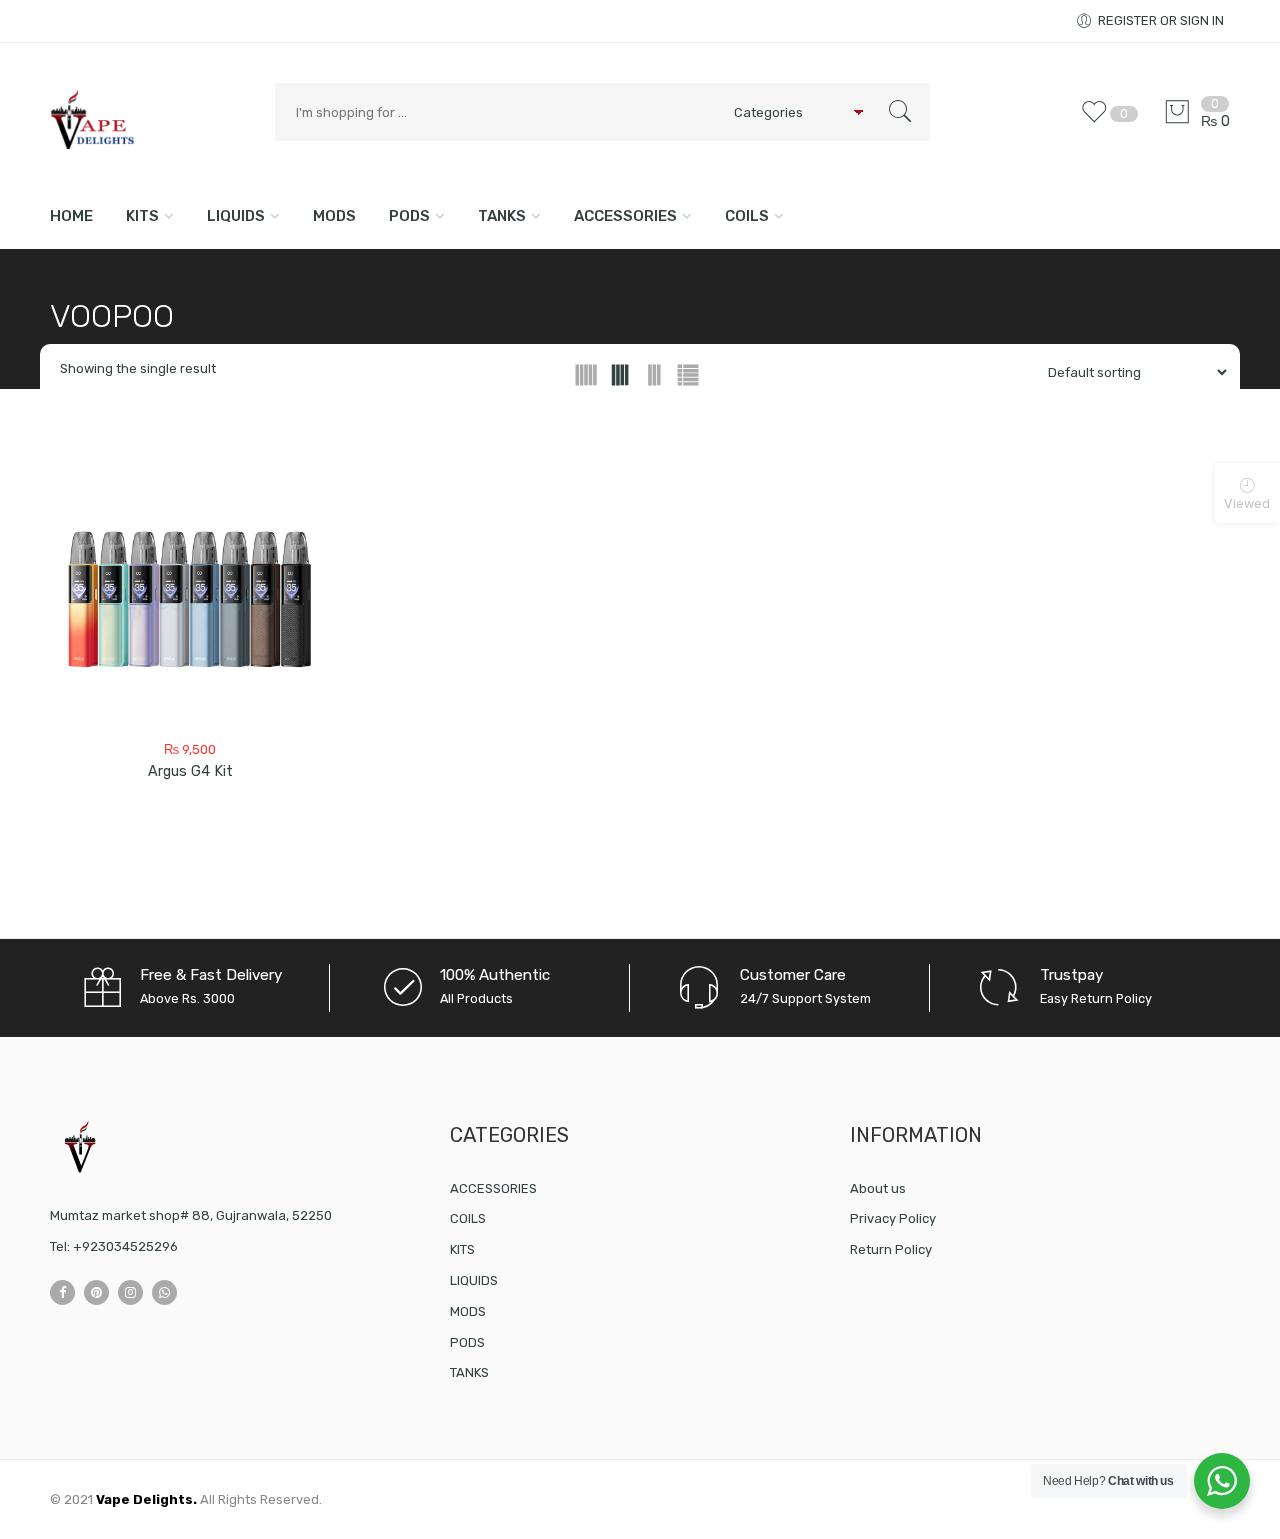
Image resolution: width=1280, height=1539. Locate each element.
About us (878, 1188)
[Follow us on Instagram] (130, 1292)
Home (71, 216)
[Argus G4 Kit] (190, 603)
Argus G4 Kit (190, 771)
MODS (334, 216)
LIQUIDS (236, 216)
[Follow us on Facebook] (62, 1292)
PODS (409, 216)
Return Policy (891, 1249)
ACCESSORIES (625, 216)
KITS (142, 216)
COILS (747, 216)
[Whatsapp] (164, 1292)
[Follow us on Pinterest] (96, 1292)
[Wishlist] (1099, 121)
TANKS (502, 216)
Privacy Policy (893, 1218)
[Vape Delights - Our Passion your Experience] (152, 118)
